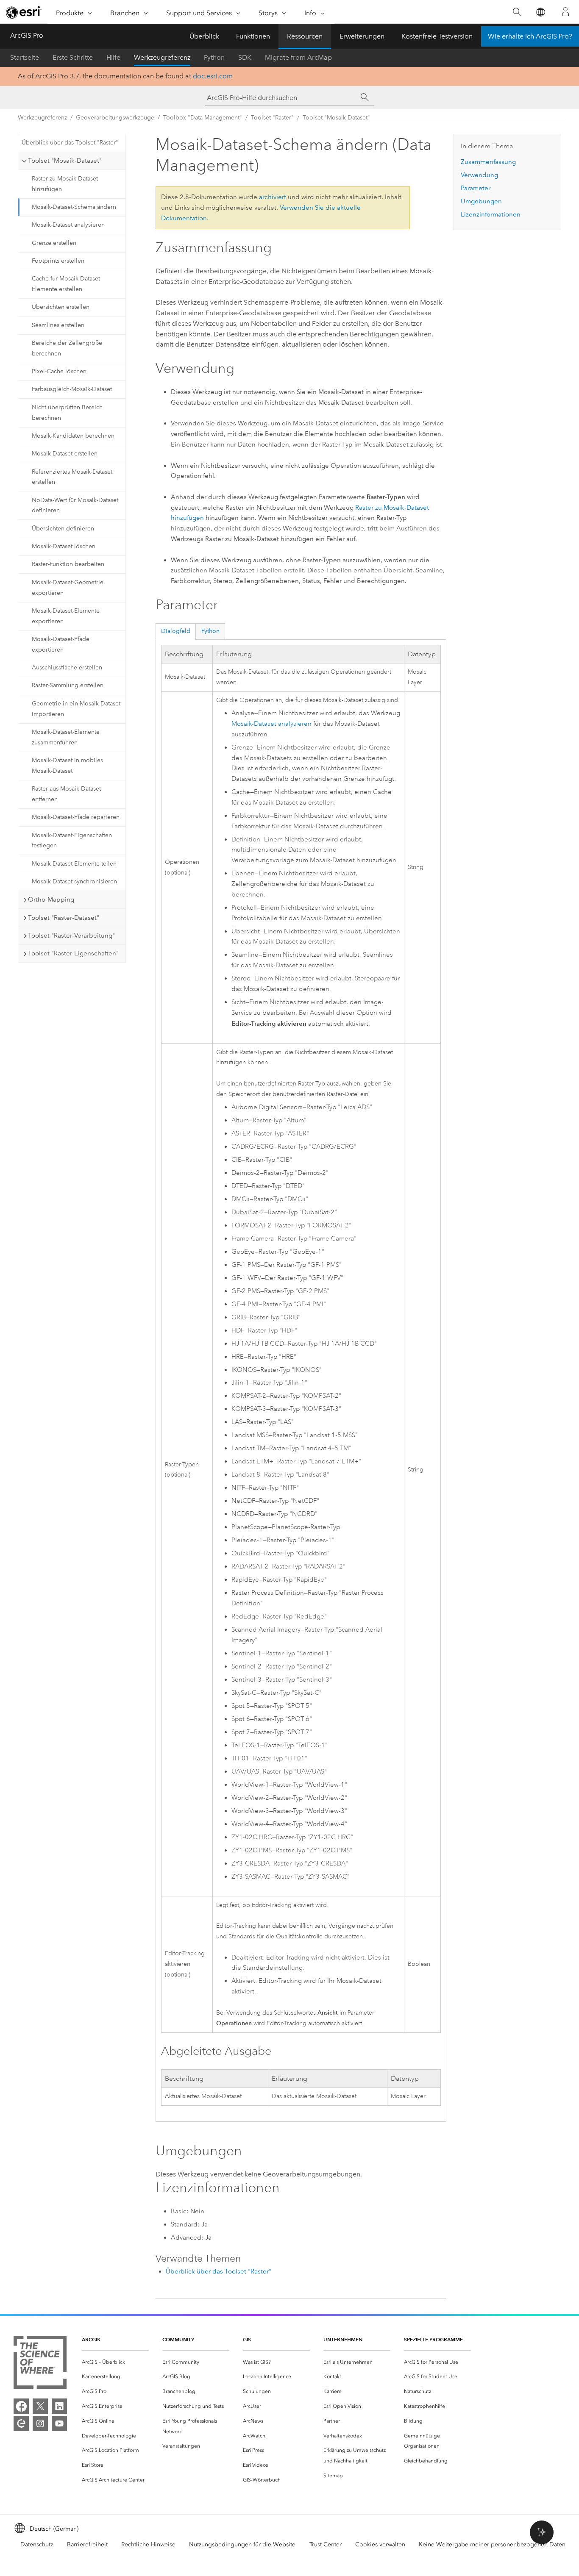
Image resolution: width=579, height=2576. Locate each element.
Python (214, 57)
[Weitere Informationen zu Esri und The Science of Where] (40, 2364)
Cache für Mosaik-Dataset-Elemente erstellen (67, 284)
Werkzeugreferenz (162, 57)
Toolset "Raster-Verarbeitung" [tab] (71, 935)
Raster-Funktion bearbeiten (68, 564)
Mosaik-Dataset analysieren (68, 225)
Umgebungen (481, 201)
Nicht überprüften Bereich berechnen (67, 413)
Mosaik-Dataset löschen (64, 546)
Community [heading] (178, 2339)
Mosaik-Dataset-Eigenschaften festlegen (72, 841)
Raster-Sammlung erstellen (68, 685)
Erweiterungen (362, 36)
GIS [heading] (247, 2339)
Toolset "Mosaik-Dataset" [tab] (65, 161)
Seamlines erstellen (58, 325)
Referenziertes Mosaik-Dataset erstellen (72, 477)
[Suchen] (517, 12)
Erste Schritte (73, 57)
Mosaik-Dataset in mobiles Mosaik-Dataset (67, 766)
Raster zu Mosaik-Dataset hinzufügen (65, 184)
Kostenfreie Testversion (437, 36)
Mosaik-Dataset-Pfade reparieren (76, 817)
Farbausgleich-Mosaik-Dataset (72, 389)
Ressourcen (305, 36)
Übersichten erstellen (61, 307)
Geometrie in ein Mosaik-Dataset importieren (76, 709)
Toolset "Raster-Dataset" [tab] (64, 918)
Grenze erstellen (54, 243)
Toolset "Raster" (272, 118)
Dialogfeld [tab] (176, 631)
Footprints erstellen (58, 261)
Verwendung (479, 175)
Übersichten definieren (63, 529)
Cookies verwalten (380, 2544)
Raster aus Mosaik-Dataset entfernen (66, 794)
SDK (245, 57)
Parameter (476, 188)
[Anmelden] (565, 12)
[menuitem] (115, 2362)
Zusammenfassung (488, 162)
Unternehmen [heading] (343, 2339)
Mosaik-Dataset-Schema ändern (74, 207)
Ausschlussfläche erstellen (67, 668)
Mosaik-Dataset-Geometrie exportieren (68, 588)
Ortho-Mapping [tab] (51, 899)
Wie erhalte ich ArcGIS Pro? (530, 36)
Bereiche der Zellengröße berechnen (67, 348)
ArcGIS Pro (27, 35)
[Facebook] (21, 2406)
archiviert (273, 197)
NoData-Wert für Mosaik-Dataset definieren (75, 505)
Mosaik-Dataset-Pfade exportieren (61, 644)
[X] (40, 2406)
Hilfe (113, 57)
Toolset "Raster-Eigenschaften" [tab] (73, 953)
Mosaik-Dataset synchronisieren (74, 881)
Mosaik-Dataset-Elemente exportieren (66, 616)
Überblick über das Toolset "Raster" (70, 143)
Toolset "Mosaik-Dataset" (336, 118)
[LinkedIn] (59, 2406)
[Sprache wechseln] (540, 12)
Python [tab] (210, 631)
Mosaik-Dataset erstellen (65, 454)
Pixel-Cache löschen (59, 371)
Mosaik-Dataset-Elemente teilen (74, 864)
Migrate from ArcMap (298, 57)
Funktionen (253, 36)
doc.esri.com (213, 76)
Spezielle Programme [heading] (433, 2339)
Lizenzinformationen (491, 214)
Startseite (25, 57)
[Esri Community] (21, 2423)
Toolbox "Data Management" (203, 118)
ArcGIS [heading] (91, 2339)
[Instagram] (40, 2423)
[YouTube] (59, 2423)
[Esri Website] (24, 12)
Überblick (204, 36)
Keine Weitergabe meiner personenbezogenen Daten (492, 2544)
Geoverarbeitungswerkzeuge (115, 118)
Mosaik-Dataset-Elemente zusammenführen (66, 737)
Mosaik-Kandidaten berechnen (73, 436)
